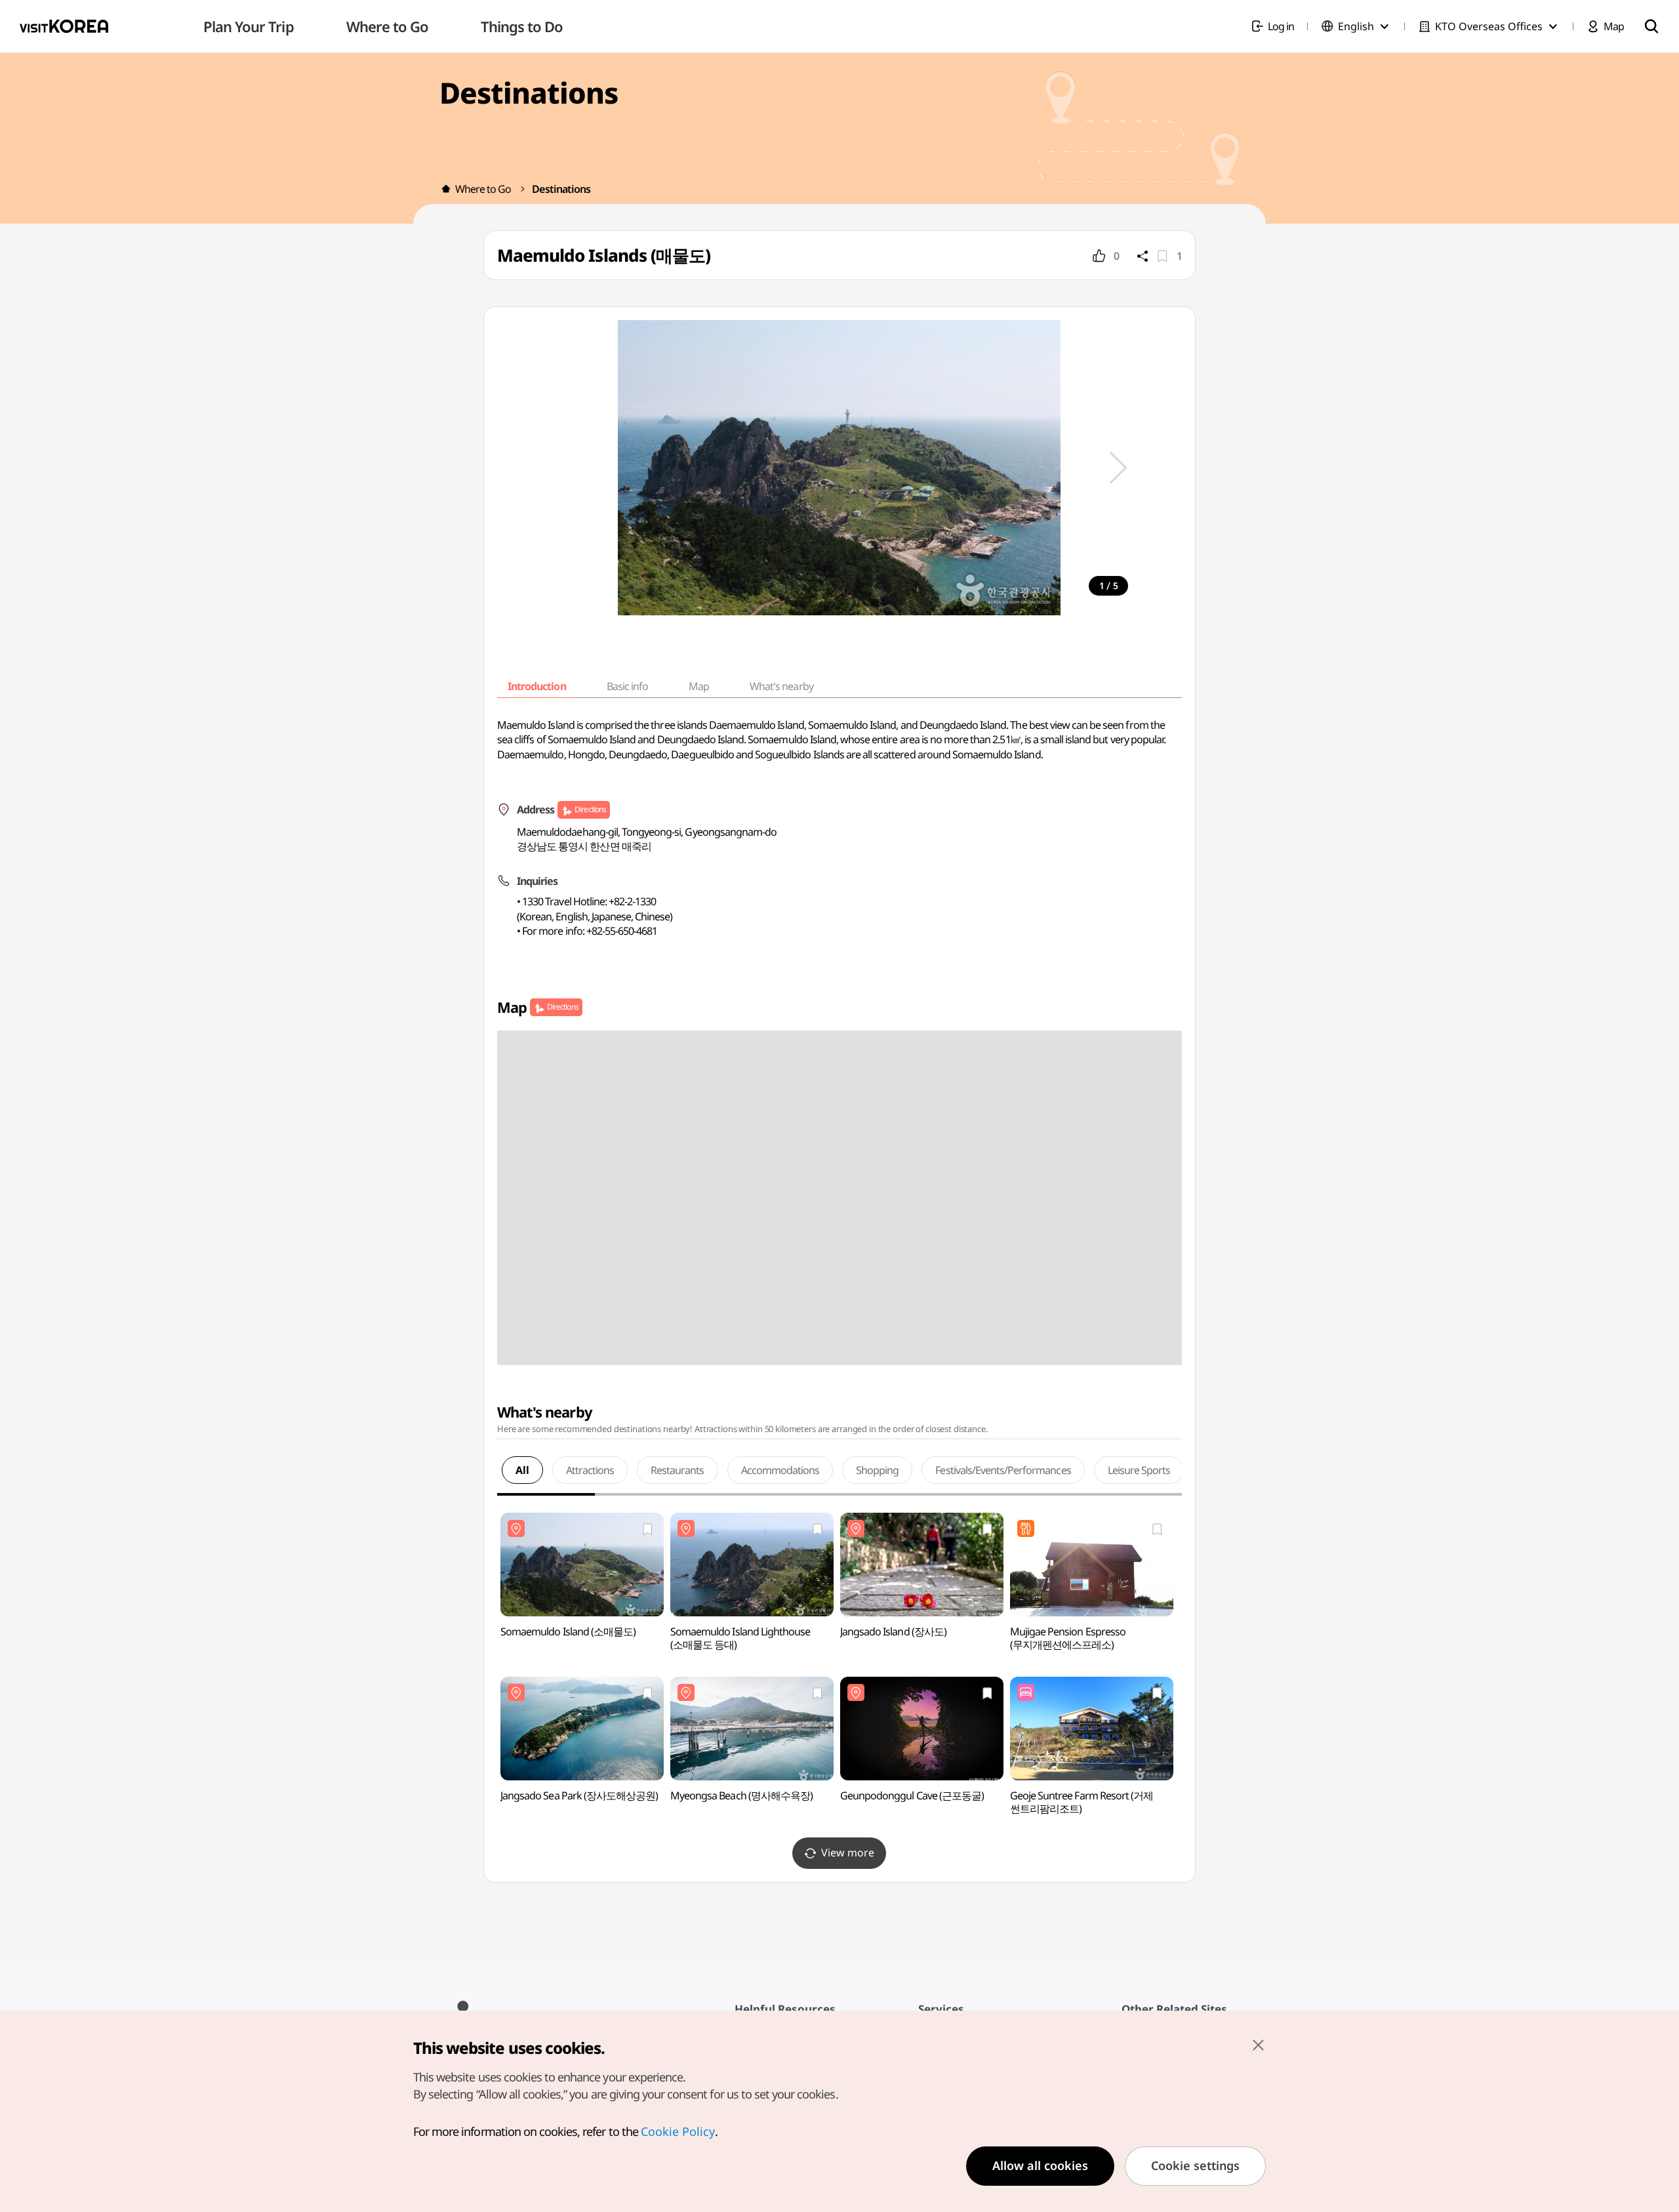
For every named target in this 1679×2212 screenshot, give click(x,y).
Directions (590, 809)
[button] (1118, 468)
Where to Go (483, 189)
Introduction (536, 686)
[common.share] (1143, 256)
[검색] (1651, 26)
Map (699, 686)
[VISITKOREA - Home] (64, 26)
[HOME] (446, 189)
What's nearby (781, 686)
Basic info (627, 686)
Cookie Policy (678, 2131)
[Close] (1258, 2045)
